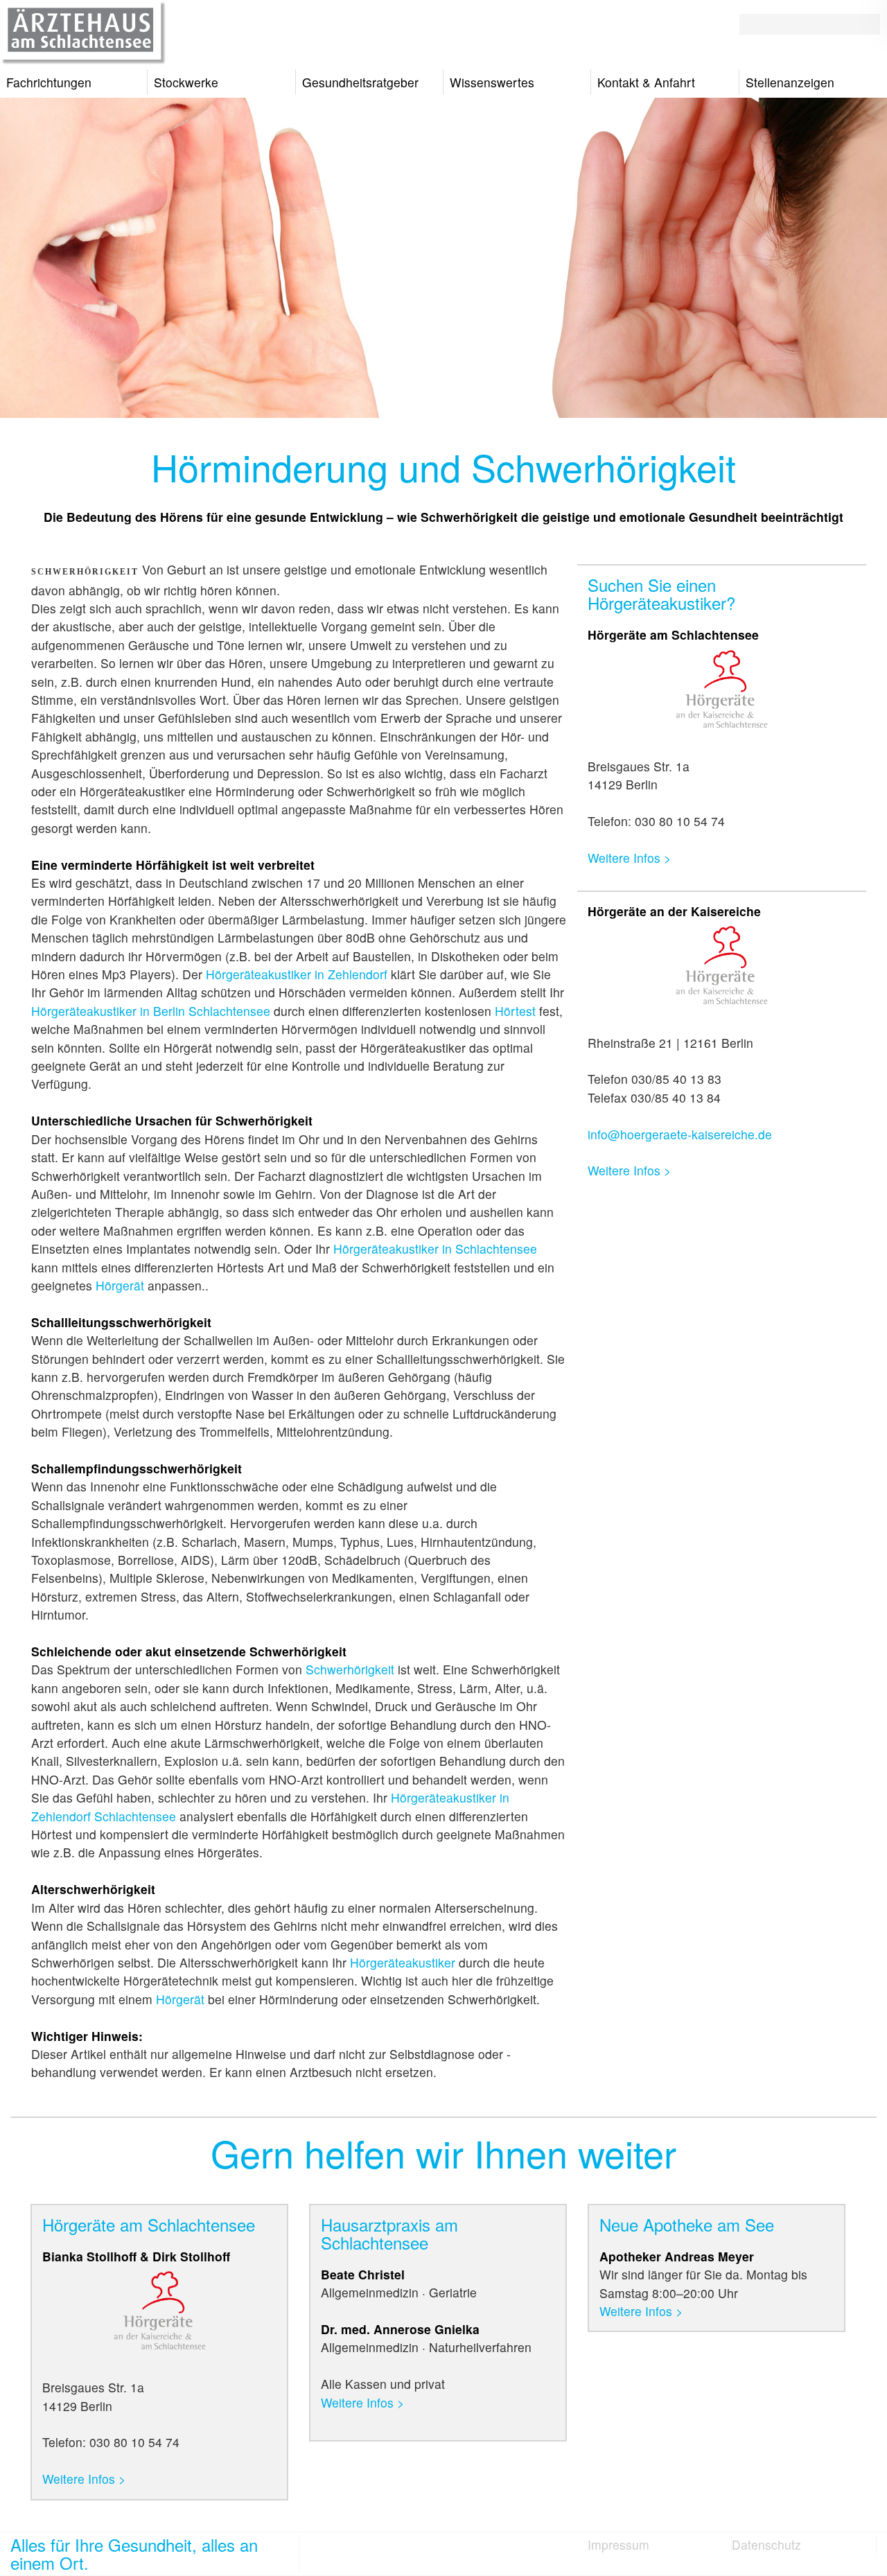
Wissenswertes (492, 82)
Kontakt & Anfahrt (646, 82)
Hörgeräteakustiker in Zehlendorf (297, 974)
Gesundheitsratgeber (360, 82)
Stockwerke (186, 82)
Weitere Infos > (629, 858)
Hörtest (515, 1011)
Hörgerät (120, 1285)
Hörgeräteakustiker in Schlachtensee (435, 1248)
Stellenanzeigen (790, 82)
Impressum (618, 2544)
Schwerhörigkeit (350, 1669)
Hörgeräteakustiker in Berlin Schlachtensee (151, 1011)
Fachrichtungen (49, 82)
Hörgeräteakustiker (403, 1962)
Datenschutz (766, 2544)
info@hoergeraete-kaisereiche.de (680, 1134)
